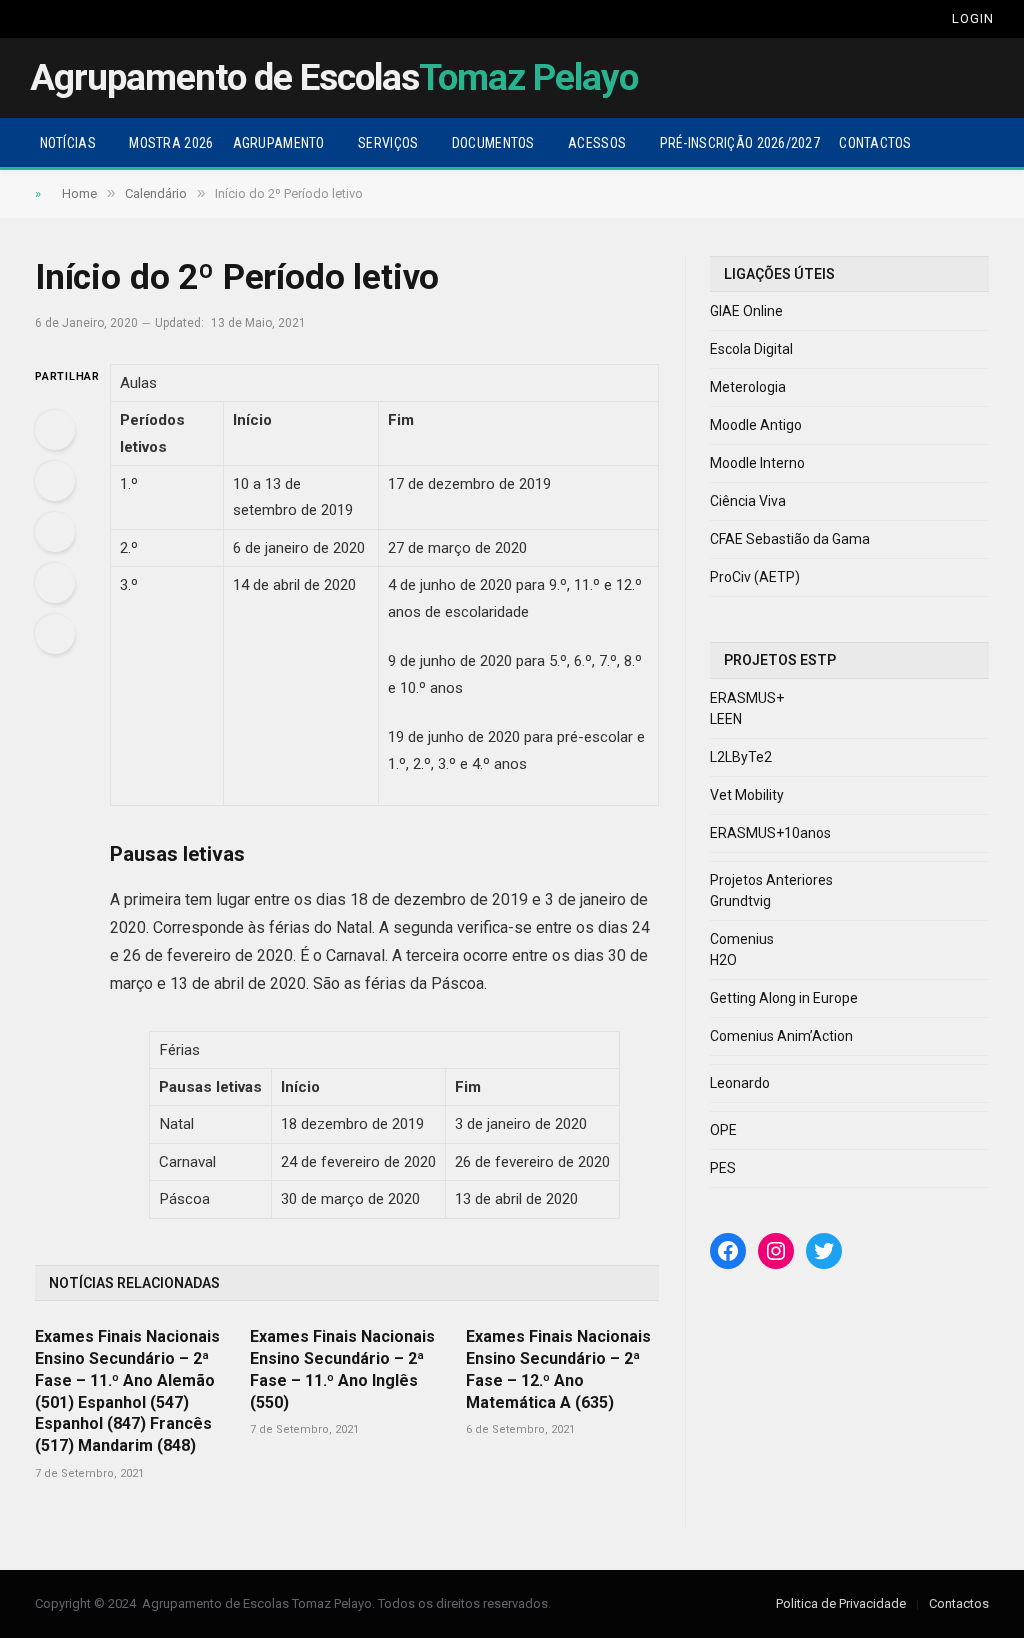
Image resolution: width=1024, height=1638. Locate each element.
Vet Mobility (747, 795)
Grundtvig (740, 901)
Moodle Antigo (756, 425)
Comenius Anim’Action (781, 1036)
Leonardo (740, 1083)
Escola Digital (751, 349)
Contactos (875, 143)
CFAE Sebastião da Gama (790, 539)
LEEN (726, 719)
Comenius (742, 939)
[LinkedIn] (55, 532)
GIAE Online (746, 311)
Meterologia (748, 387)
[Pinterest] (55, 583)
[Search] (915, 19)
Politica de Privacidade (841, 1603)
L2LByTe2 (741, 757)
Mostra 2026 (171, 143)
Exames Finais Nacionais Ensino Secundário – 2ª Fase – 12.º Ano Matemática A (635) (558, 1369)
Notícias (68, 143)
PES (723, 1168)
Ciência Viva (748, 501)
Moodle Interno (757, 463)
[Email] (55, 634)
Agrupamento (279, 143)
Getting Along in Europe (784, 998)
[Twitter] (55, 481)
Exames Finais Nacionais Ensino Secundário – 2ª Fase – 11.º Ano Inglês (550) (342, 1369)
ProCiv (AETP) (755, 577)
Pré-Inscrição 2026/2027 (740, 143)
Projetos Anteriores (771, 880)
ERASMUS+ (747, 698)
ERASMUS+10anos (770, 833)
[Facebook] (55, 430)
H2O (723, 960)
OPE (723, 1130)
